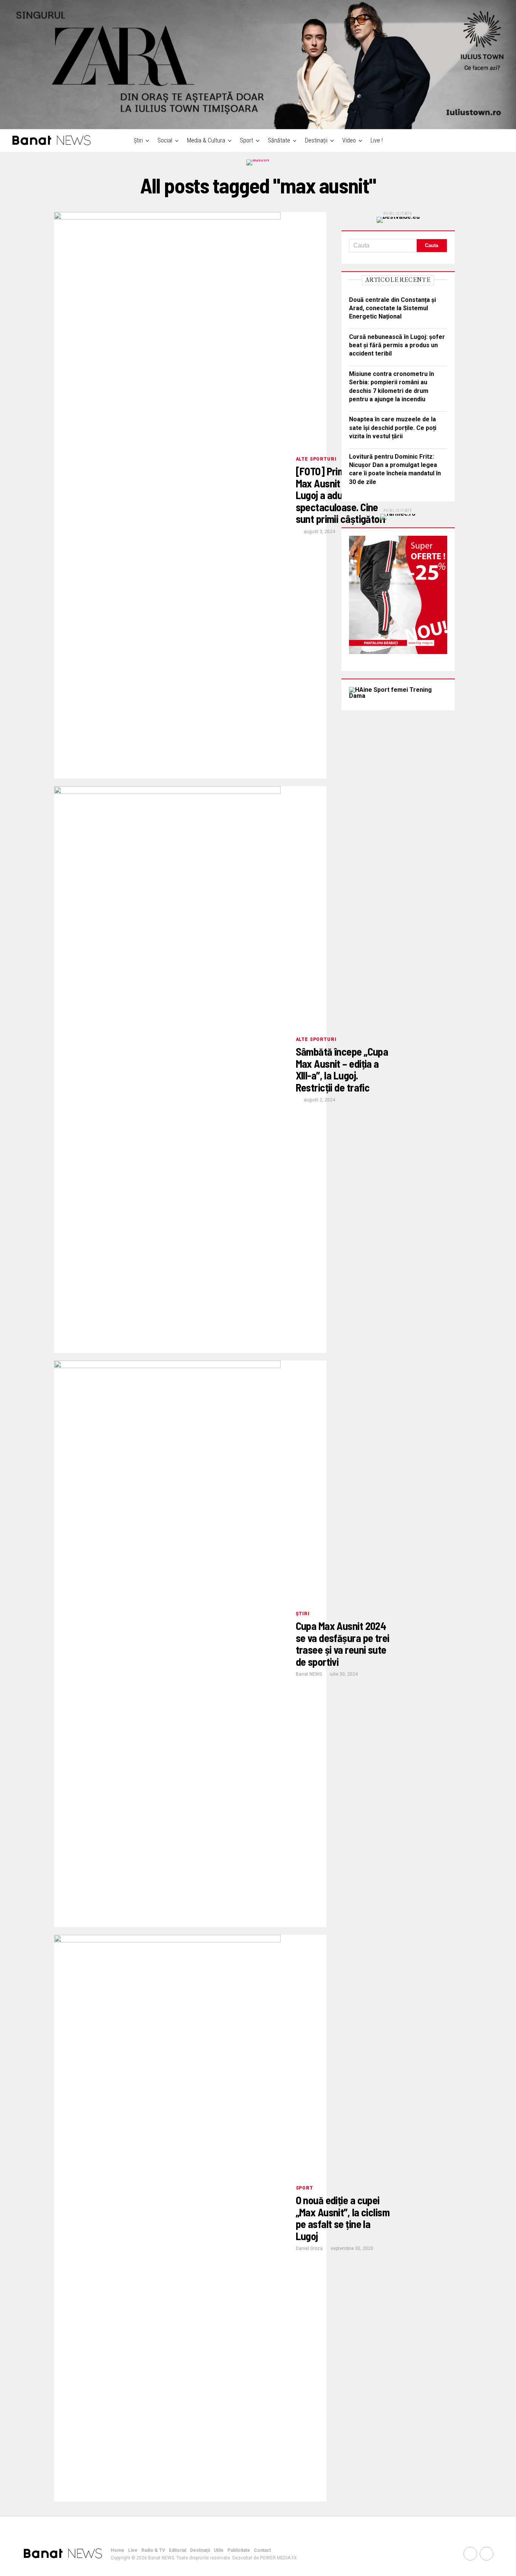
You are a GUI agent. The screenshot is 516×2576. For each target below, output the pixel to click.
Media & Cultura (206, 140)
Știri (138, 140)
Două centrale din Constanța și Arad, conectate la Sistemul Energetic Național (392, 308)
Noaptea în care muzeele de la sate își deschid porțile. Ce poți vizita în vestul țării (393, 428)
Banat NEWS (309, 1674)
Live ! (377, 140)
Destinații (316, 140)
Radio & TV (153, 2550)
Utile (219, 2550)
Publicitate (239, 2550)
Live (133, 2550)
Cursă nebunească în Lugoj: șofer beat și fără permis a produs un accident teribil (397, 345)
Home (117, 2550)
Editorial (178, 2550)
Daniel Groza (309, 2248)
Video (349, 140)
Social (165, 140)
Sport (246, 140)
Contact (262, 2550)
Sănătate (279, 140)
